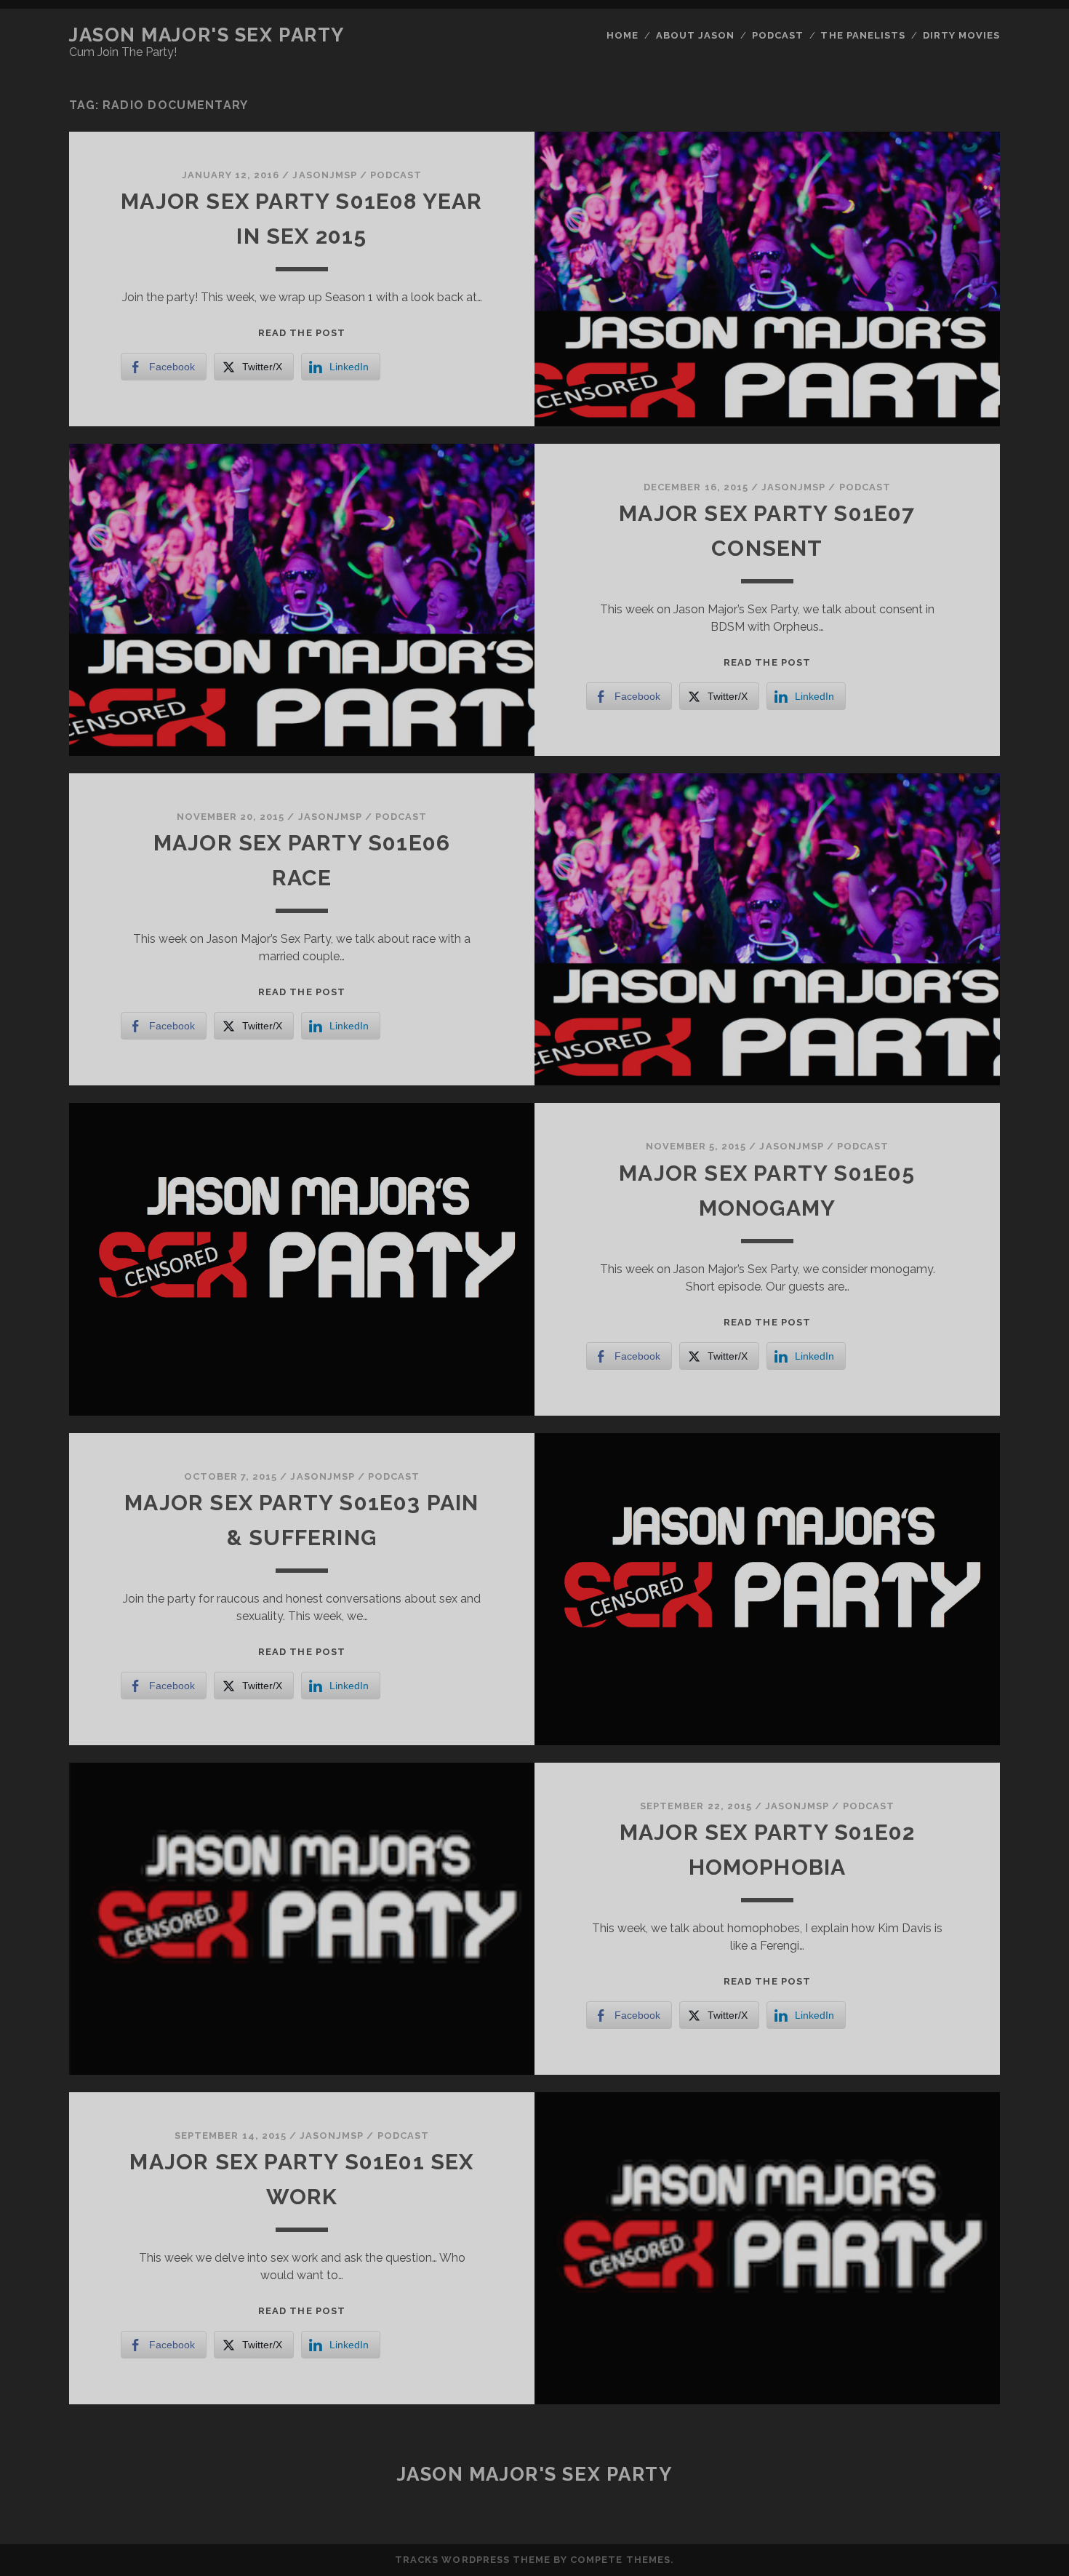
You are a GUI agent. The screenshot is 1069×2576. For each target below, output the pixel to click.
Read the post (302, 333)
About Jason (695, 35)
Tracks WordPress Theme (473, 2560)
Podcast (778, 35)
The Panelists (863, 35)
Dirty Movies (962, 35)
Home (622, 35)
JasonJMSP (324, 175)
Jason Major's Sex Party (207, 35)
